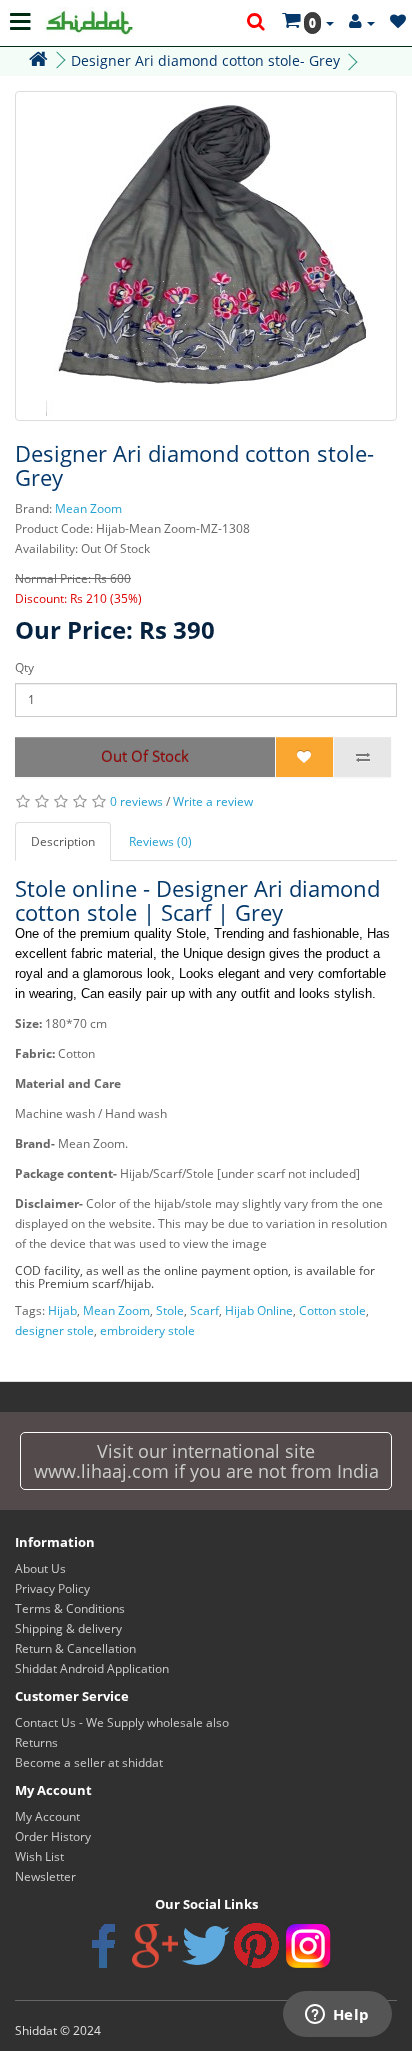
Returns (36, 1742)
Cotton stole (332, 1310)
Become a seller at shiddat (89, 1762)
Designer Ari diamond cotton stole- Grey (205, 60)
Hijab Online (259, 1310)
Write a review (213, 801)
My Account (47, 1816)
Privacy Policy (52, 1588)
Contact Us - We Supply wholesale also (122, 1722)
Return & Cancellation (75, 1648)
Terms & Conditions (70, 1608)
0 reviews (136, 801)
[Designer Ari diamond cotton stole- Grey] (206, 256)
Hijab (62, 1310)
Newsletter (45, 1876)
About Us (40, 1568)
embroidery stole (147, 1330)
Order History (53, 1836)
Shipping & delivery (68, 1628)
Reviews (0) (160, 841)
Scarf (204, 1310)
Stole (170, 1310)
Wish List (39, 1856)
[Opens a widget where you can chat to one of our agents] (337, 2016)
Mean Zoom (88, 508)
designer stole (54, 1330)
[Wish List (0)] (398, 22)
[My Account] (362, 22)
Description (63, 841)
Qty (24, 667)
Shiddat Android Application (92, 1668)
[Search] (257, 23)
